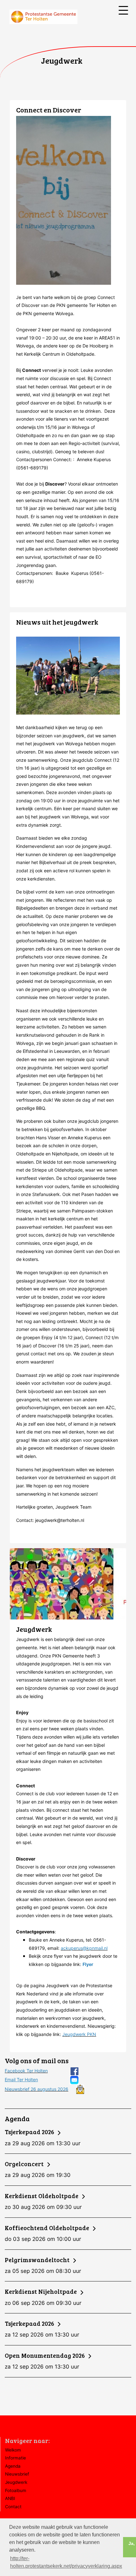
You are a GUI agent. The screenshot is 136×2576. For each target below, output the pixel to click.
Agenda (13, 2466)
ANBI (10, 2498)
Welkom (13, 2450)
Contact (13, 2507)
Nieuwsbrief (17, 2474)
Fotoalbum (16, 2490)
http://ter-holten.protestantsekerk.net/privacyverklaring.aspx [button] (66, 2562)
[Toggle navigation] (123, 10)
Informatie (15, 2458)
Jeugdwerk (16, 2482)
